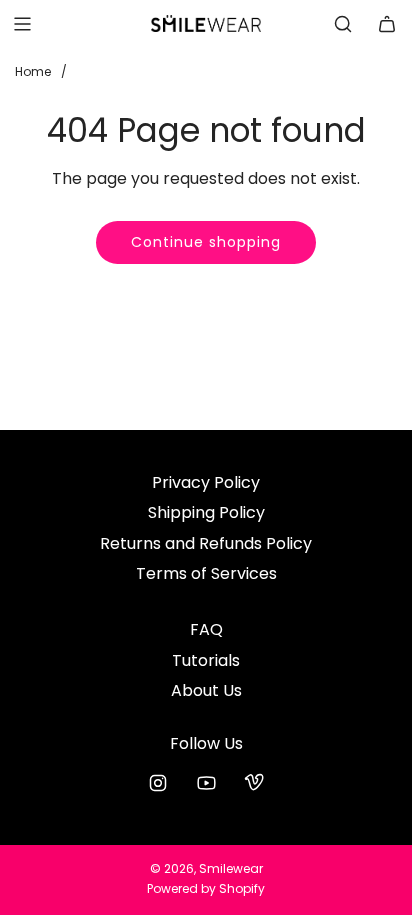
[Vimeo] (254, 783)
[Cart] (387, 24)
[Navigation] (22, 24)
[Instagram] (158, 783)
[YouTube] (206, 783)
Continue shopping (206, 242)
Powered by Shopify (206, 888)
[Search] (343, 24)
